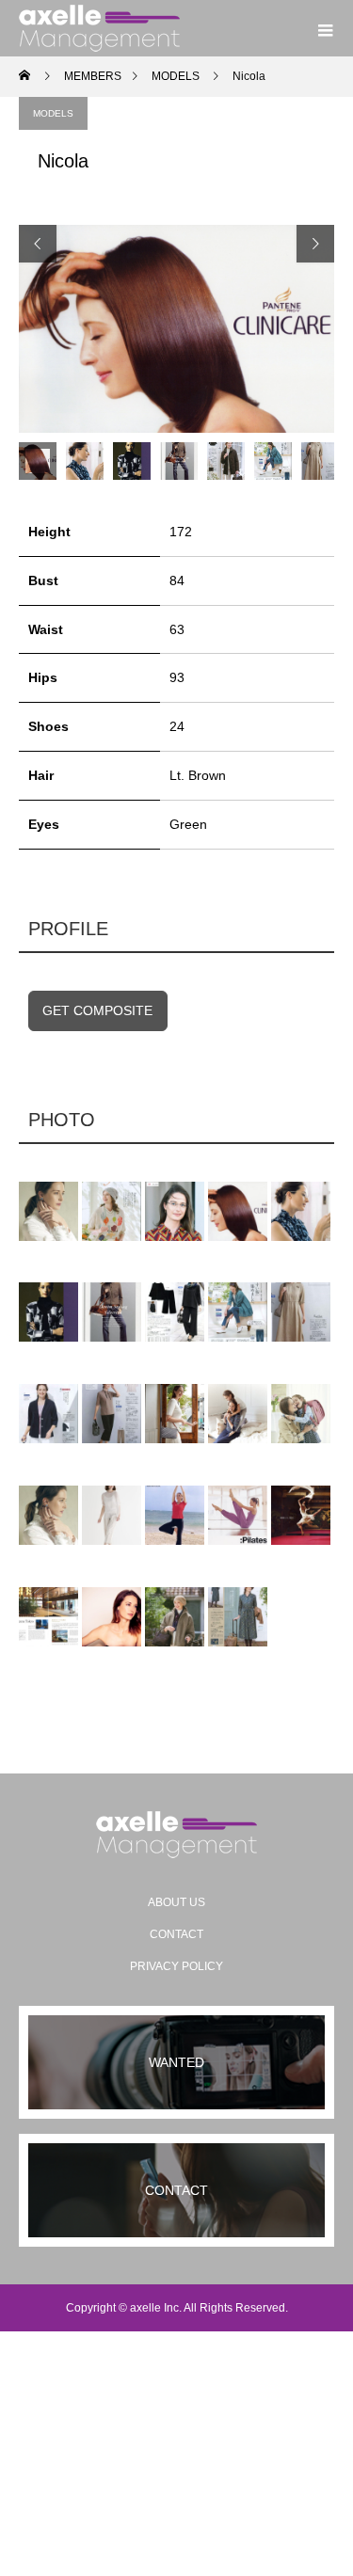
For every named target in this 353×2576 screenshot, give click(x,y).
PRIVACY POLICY (176, 1966)
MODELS (53, 113)
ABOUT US (176, 1902)
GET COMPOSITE (97, 1010)
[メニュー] (325, 28)
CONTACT (176, 1934)
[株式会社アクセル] (176, 1835)
